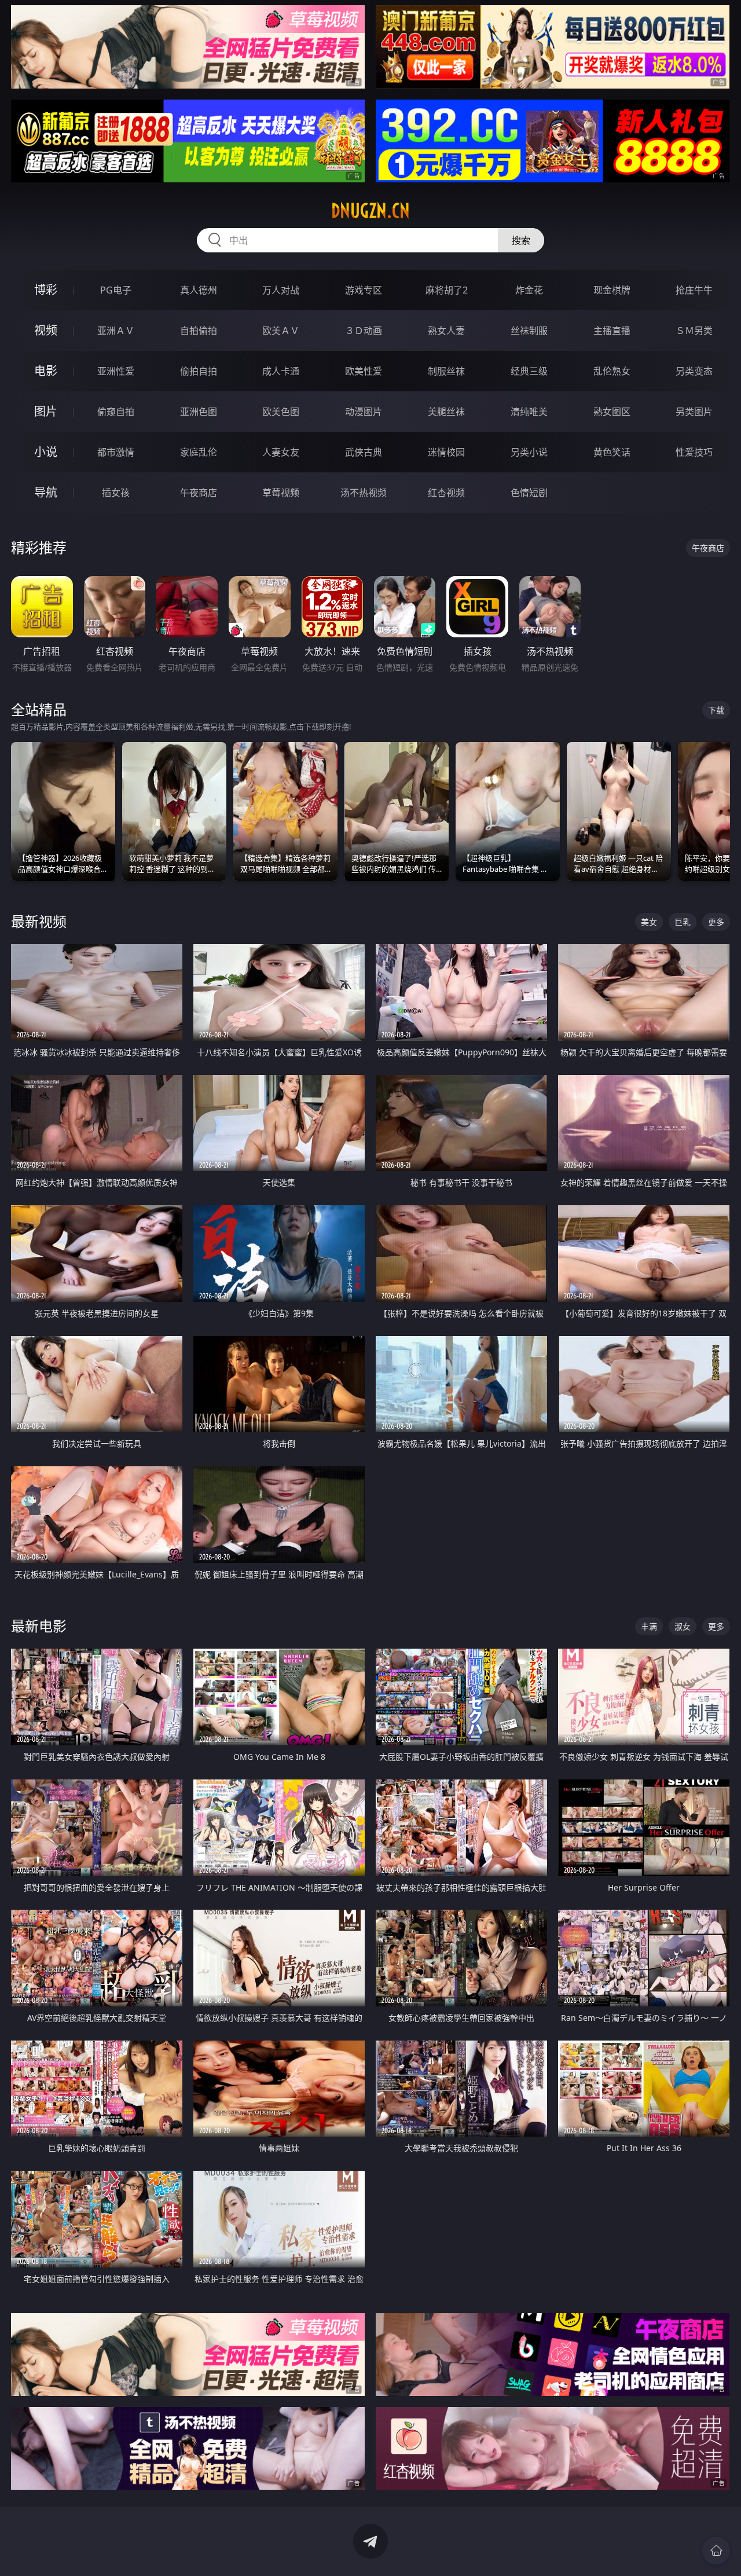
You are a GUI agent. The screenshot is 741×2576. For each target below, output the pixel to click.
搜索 (521, 240)
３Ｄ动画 (364, 331)
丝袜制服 (529, 331)
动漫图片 (364, 412)
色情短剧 (529, 493)
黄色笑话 (612, 452)
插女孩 (116, 493)
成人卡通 (281, 371)
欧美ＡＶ (281, 331)
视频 (46, 330)
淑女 (683, 1626)
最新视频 (39, 921)
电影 (46, 371)
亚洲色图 (199, 412)
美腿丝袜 (446, 412)
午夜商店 (199, 493)
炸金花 (529, 290)
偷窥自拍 (116, 412)
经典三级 (529, 371)
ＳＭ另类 (694, 331)
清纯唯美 (529, 412)
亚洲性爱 (116, 371)
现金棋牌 (612, 290)
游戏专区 (364, 290)
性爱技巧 (694, 452)
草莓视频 (281, 493)
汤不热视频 (364, 493)
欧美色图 (281, 412)
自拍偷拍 (199, 331)
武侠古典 (364, 452)
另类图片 (694, 412)
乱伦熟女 (612, 371)
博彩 (46, 290)
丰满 (649, 1626)
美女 (649, 922)
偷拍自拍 (199, 371)
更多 (716, 922)
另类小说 (529, 452)
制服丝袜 (446, 371)
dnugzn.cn (370, 211)
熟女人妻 (446, 331)
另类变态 (694, 371)
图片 (46, 411)
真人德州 (199, 290)
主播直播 (612, 331)
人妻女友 (281, 452)
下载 (716, 710)
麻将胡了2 (447, 290)
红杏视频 (446, 493)
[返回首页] (716, 2551)
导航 (46, 492)
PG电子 (116, 290)
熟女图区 (612, 412)
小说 (46, 452)
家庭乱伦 (199, 452)
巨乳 (683, 922)
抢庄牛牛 (694, 290)
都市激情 (116, 452)
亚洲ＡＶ (116, 331)
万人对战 (281, 290)
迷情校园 (446, 452)
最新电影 (39, 1626)
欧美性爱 (364, 371)
